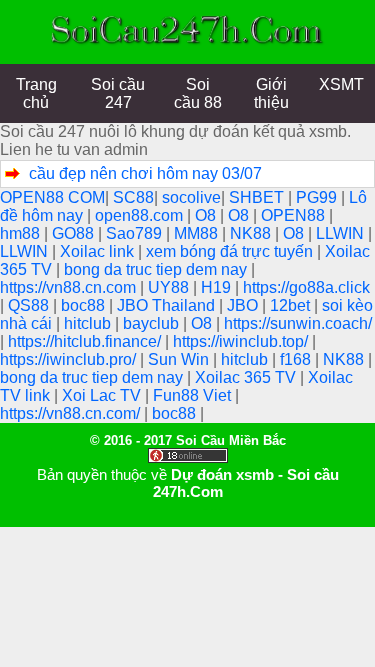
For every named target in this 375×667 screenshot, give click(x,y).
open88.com (141, 215)
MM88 (198, 233)
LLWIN (342, 233)
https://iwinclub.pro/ (70, 359)
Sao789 (136, 233)
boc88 (85, 305)
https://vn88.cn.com (70, 287)
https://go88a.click (306, 287)
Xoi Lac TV (103, 395)
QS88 (30, 305)
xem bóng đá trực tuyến (231, 251)
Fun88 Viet (194, 395)
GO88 (75, 233)
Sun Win (180, 359)
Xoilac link (99, 251)
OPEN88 (295, 215)
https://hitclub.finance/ (86, 341)
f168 (297, 359)
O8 (207, 215)
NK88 (252, 233)
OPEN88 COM (52, 197)
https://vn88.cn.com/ (72, 413)
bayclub (153, 323)
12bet (292, 305)
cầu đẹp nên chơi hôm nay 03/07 (145, 173)
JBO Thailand (168, 305)
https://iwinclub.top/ (242, 341)
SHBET (258, 197)
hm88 (22, 233)
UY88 (170, 287)
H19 (218, 287)
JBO (244, 305)
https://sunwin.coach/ (298, 323)
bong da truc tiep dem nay (157, 269)
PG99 (318, 197)
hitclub (89, 323)
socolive (191, 197)
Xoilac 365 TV (247, 377)
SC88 (133, 197)
